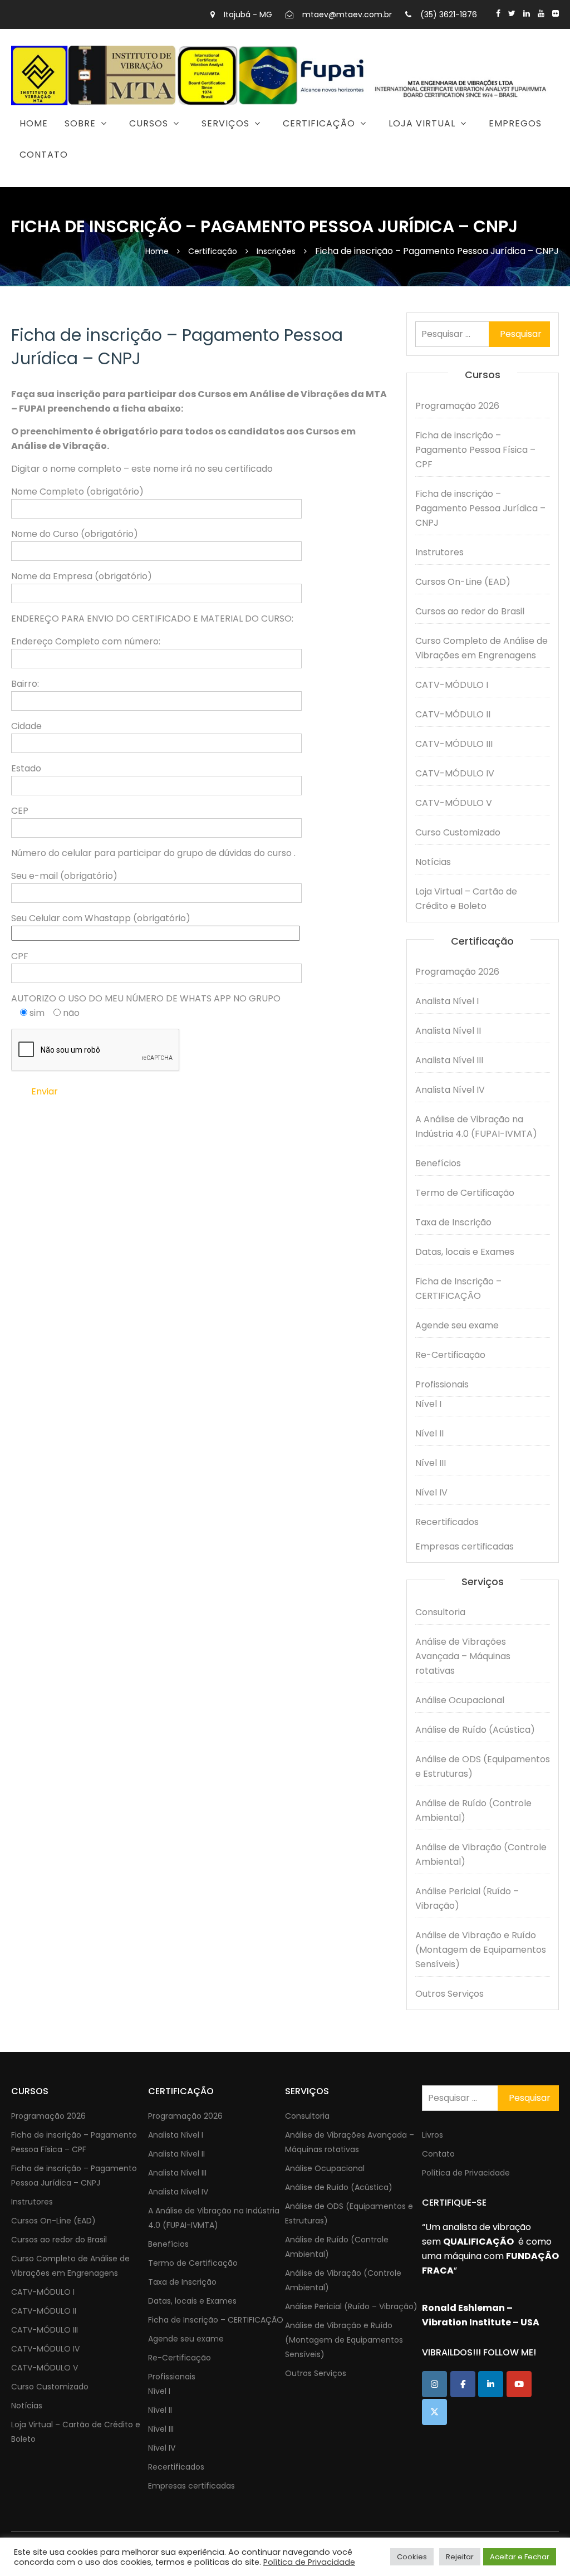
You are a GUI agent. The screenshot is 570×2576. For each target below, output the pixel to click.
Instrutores (439, 552)
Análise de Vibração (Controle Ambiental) (481, 1854)
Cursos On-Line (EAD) (463, 582)
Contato (44, 155)
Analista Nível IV (450, 1090)
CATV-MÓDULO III (454, 744)
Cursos (149, 123)
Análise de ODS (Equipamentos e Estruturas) (483, 1766)
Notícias (433, 862)
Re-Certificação (450, 1355)
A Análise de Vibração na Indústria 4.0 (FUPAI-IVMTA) (476, 1126)
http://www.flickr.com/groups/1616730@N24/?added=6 (556, 13)
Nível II (429, 1433)
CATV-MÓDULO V (454, 803)
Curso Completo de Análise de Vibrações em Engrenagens (481, 648)
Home (34, 123)
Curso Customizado (458, 832)
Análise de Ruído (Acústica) (475, 1730)
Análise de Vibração (192, 178)
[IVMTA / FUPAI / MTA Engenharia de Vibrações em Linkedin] (491, 2384)
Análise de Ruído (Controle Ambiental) (473, 1810)
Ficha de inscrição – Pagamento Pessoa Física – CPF (475, 450)
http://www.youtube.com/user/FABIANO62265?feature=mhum (541, 13)
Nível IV (431, 1492)
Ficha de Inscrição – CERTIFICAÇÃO (458, 1289)
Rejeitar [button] (460, 2557)
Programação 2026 (110, 152)
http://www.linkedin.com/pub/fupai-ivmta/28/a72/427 (527, 13)
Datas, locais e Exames (465, 1252)
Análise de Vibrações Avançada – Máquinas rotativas (463, 1656)
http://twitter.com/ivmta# (512, 13)
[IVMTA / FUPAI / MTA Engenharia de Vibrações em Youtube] (519, 2384)
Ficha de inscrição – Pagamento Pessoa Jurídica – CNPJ (480, 508)
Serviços (225, 123)
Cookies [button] (412, 2557)
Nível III (431, 1463)
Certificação (319, 123)
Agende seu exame (457, 1325)
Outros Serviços (449, 1994)
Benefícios (151, 178)
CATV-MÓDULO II (453, 714)
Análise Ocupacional (460, 1700)
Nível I (428, 1404)
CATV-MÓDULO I (452, 685)
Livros (433, 2135)
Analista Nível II (448, 1031)
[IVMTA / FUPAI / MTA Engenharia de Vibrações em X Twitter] (434, 2412)
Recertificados (447, 1522)
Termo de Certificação (465, 1193)
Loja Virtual (422, 123)
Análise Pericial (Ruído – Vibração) (467, 1898)
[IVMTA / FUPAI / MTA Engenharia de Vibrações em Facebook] (463, 2384)
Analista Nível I (447, 1001)
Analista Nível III (449, 1060)
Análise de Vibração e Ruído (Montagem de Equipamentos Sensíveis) (481, 1950)
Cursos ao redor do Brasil (470, 611)
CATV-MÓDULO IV (455, 773)
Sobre (80, 123)
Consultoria (176, 152)
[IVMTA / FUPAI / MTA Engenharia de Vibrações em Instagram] (434, 2384)
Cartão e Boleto (392, 152)
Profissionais (442, 1384)
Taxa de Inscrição (453, 1222)
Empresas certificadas (465, 1546)
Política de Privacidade (466, 2173)
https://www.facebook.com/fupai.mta (498, 13)
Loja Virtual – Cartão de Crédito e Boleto (466, 899)
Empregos (515, 123)
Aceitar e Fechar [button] (520, 2557)
